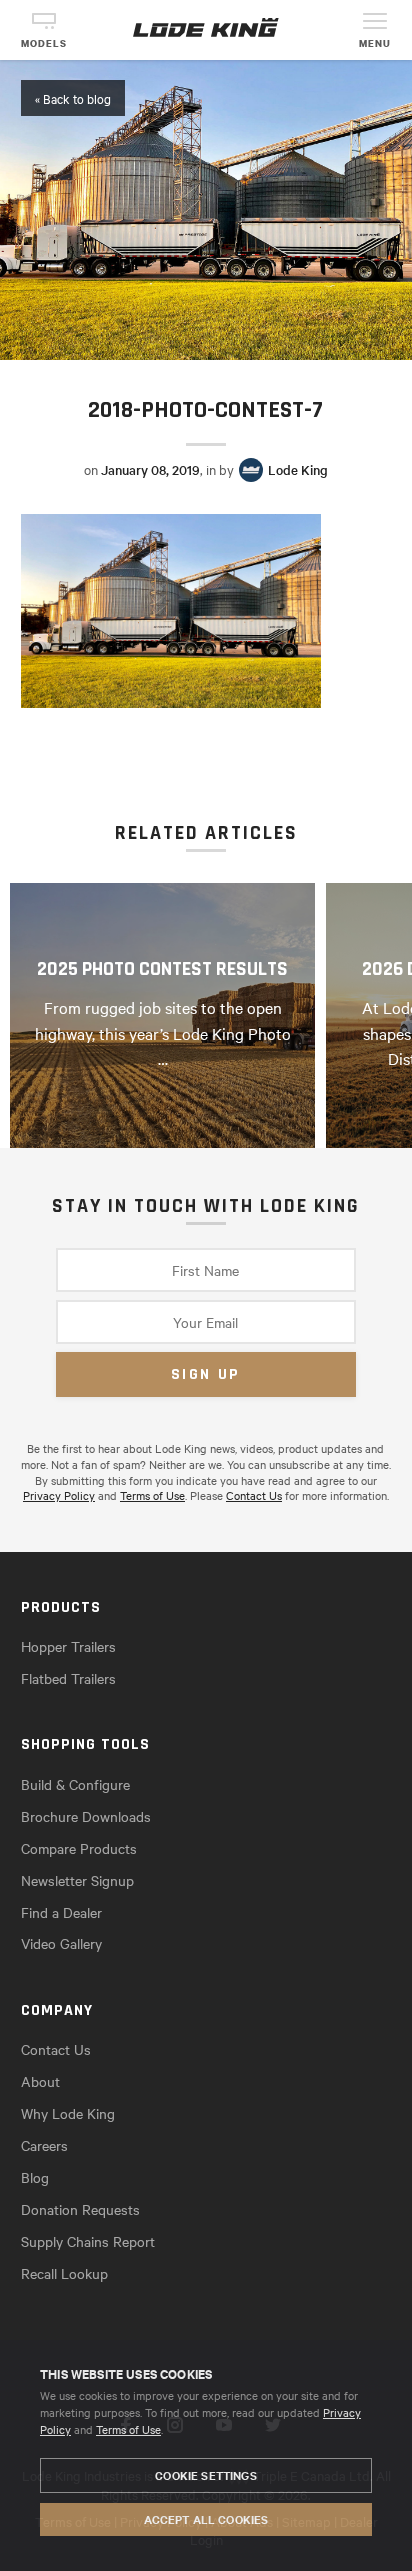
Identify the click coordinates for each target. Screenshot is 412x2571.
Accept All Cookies (206, 2519)
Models (44, 43)
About (40, 2081)
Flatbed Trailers (68, 1678)
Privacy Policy (59, 1495)
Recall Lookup (64, 2273)
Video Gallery (61, 1943)
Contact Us (254, 1495)
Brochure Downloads (86, 1816)
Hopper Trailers (68, 1646)
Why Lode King (68, 2113)
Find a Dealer (61, 1912)
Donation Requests (80, 2209)
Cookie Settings (205, 2475)
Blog (35, 2177)
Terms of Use (128, 2429)
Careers (44, 2145)
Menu (375, 43)
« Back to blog (73, 98)
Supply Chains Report (88, 2241)
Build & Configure (75, 1784)
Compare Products (79, 1848)
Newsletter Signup (77, 1880)
